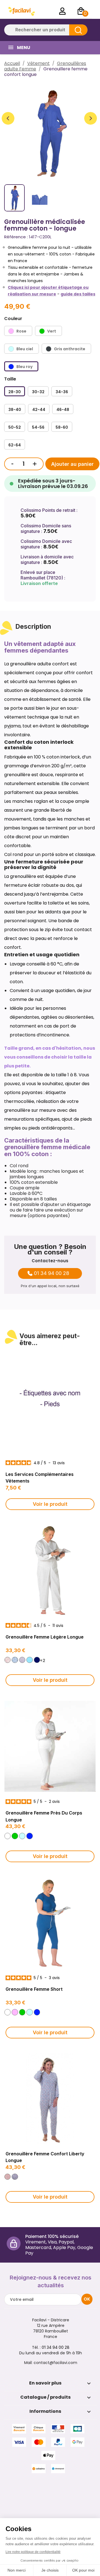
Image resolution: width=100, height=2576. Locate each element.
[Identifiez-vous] (62, 11)
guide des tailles (78, 294)
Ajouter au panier (72, 464)
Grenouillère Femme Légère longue (45, 1637)
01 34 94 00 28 (52, 1273)
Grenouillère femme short (34, 1989)
